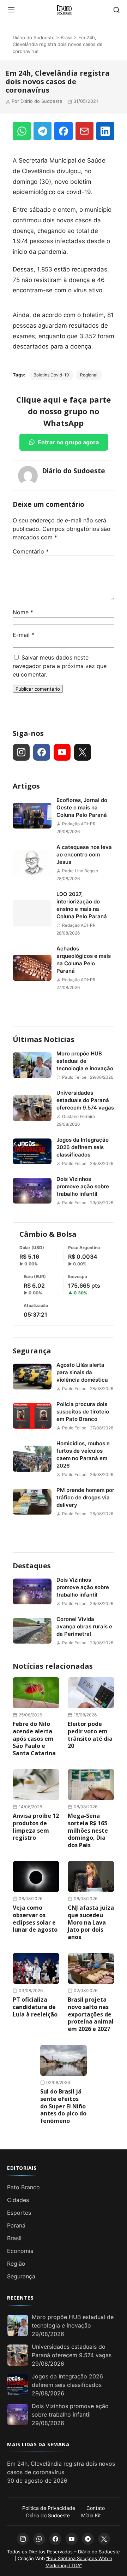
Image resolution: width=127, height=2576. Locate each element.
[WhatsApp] (22, 131)
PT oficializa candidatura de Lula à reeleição (35, 2007)
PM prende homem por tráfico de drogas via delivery (85, 1497)
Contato (96, 2508)
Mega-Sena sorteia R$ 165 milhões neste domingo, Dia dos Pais (88, 1830)
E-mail (23, 635)
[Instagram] (21, 752)
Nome (23, 612)
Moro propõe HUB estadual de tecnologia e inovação (85, 1061)
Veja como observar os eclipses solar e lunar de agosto (35, 1919)
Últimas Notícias (44, 1039)
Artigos (26, 786)
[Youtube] (62, 752)
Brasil (66, 37)
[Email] (84, 131)
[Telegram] (43, 131)
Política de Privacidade (49, 2508)
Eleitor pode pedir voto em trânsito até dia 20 (90, 1735)
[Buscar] (116, 10)
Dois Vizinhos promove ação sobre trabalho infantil (83, 1186)
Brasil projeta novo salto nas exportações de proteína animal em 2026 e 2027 (91, 2014)
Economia (20, 2251)
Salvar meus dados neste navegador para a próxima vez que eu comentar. (60, 666)
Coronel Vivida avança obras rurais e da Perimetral (84, 1626)
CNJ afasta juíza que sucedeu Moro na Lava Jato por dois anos (91, 1922)
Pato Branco (23, 2187)
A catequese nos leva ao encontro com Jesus (84, 854)
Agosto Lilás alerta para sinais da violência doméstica (82, 1372)
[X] (83, 752)
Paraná (16, 2225)
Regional (89, 375)
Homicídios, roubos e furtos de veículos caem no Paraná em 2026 (83, 1454)
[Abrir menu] (11, 10)
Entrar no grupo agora (68, 442)
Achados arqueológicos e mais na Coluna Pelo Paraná (84, 960)
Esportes (19, 2213)
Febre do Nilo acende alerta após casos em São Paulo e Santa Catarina (34, 1738)
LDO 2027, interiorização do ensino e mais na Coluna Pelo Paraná (82, 905)
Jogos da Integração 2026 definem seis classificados (83, 1147)
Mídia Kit (91, 2515)
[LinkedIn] (105, 131)
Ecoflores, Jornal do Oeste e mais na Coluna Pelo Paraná (82, 807)
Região (16, 2264)
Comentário (31, 551)
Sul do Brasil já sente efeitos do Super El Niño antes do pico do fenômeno (63, 2106)
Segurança (32, 1351)
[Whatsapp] (39, 2539)
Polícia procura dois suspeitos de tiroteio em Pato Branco (83, 1412)
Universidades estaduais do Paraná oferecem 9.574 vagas (85, 1100)
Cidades (18, 2200)
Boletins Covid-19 (51, 375)
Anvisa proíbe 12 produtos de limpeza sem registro (36, 1827)
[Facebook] (63, 131)
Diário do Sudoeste (34, 37)
